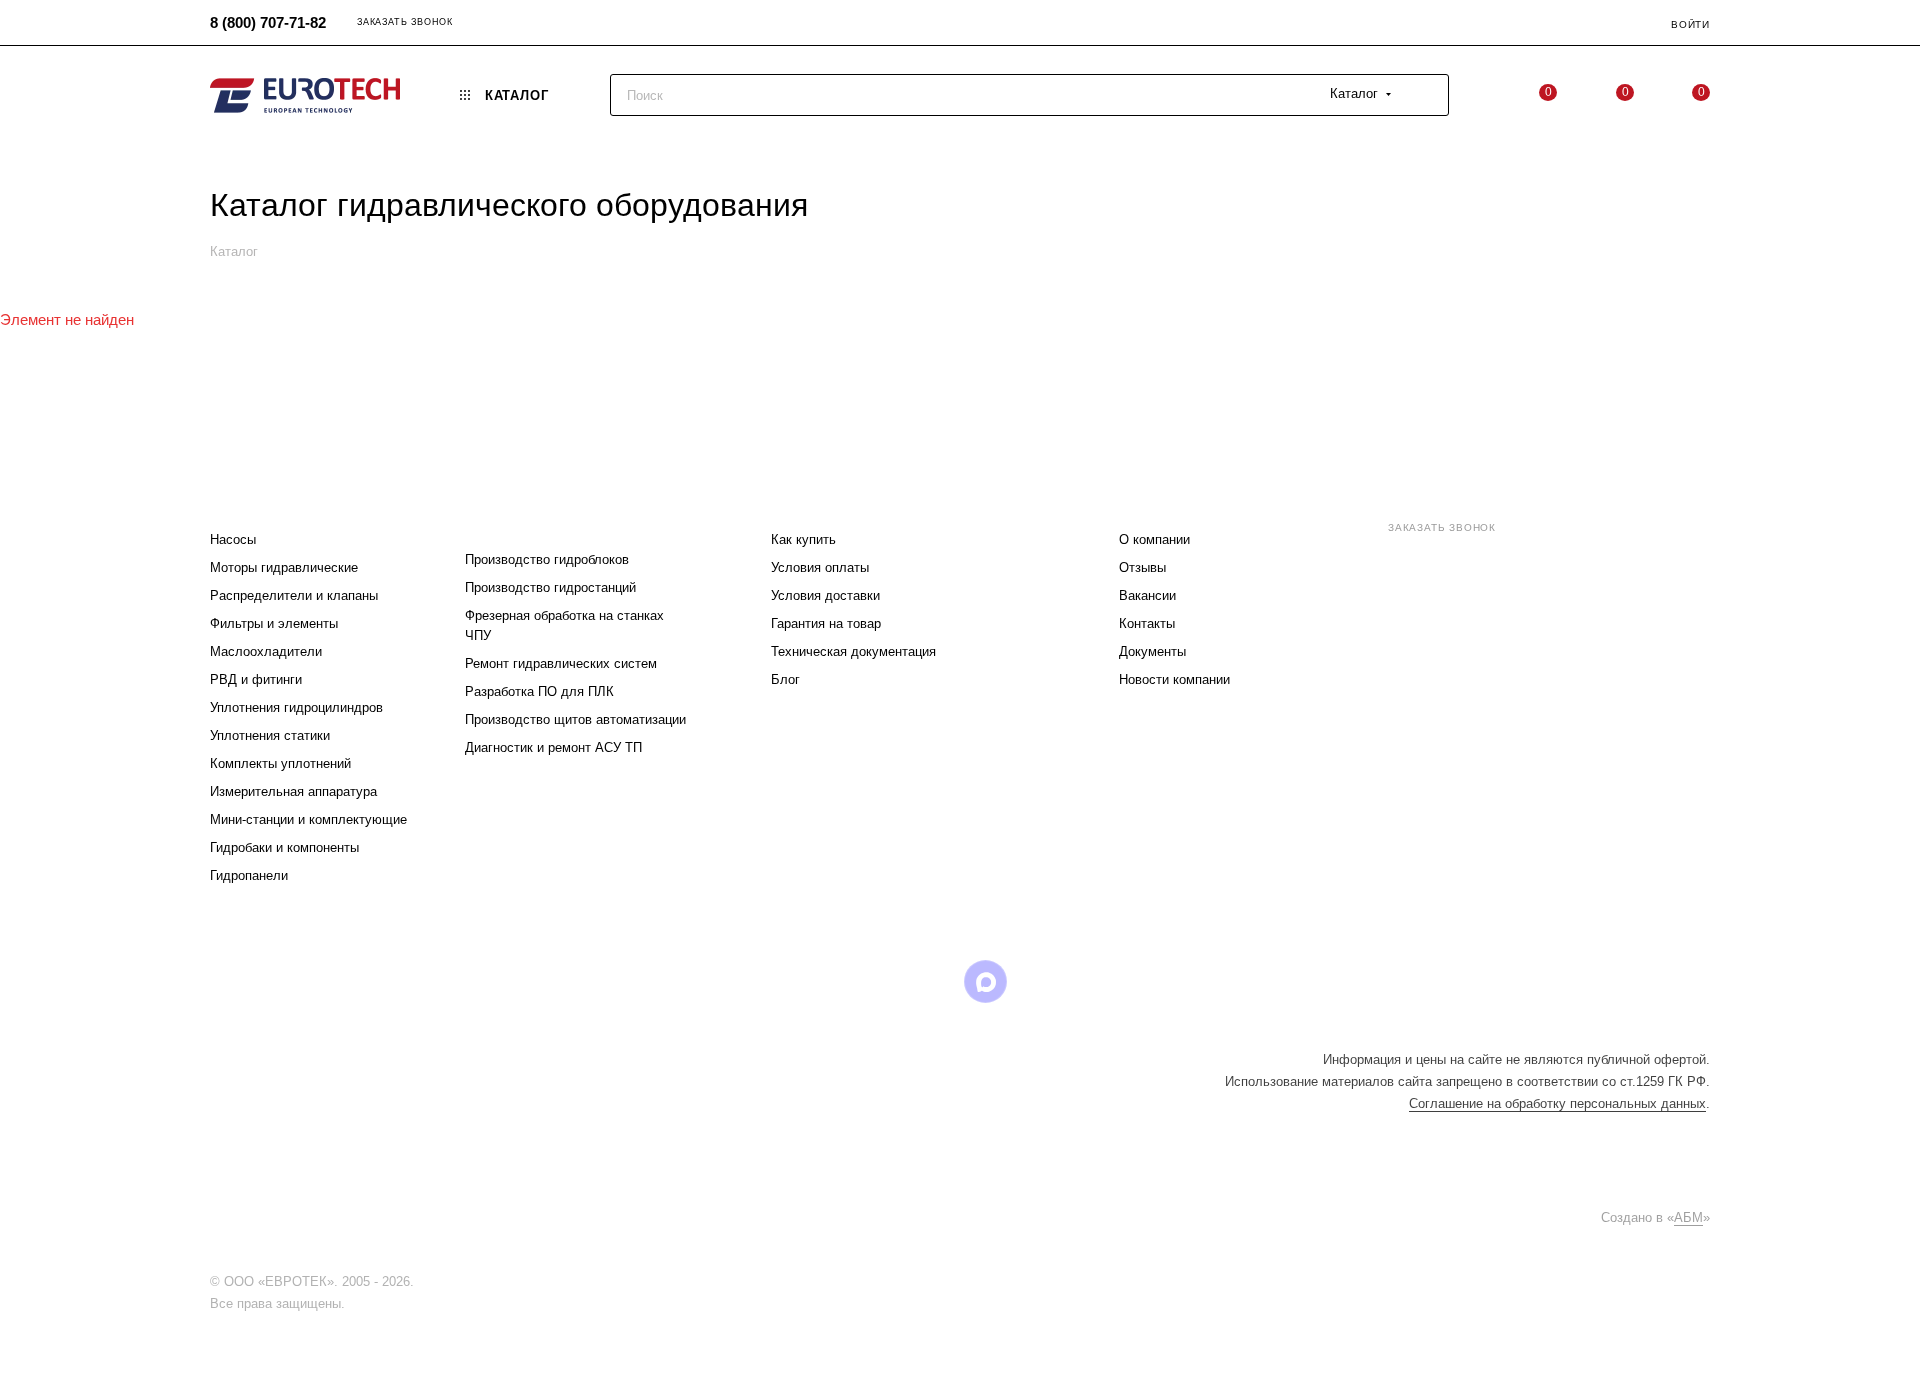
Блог (785, 679)
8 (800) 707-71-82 (268, 22)
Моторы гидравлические (284, 567)
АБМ (1688, 1217)
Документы (1152, 651)
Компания (1159, 499)
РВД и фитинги (256, 679)
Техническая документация (853, 651)
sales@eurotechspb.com (1470, 563)
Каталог (242, 499)
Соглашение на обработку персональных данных (1557, 1103)
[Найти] (1424, 95)
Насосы (233, 539)
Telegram (832, 981)
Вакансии (1147, 595)
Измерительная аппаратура (293, 791)
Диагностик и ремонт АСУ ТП (553, 747)
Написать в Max (1650, 694)
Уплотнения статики (270, 735)
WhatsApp (1036, 981)
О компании (1154, 539)
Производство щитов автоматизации (575, 719)
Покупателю (820, 499)
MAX (985, 981)
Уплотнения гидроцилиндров (296, 707)
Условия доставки (825, 595)
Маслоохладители (266, 651)
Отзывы (1142, 567)
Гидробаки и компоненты (284, 847)
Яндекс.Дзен (1087, 981)
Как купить (803, 539)
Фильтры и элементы (274, 623)
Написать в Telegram (1539, 694)
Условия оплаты (820, 567)
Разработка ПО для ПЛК (539, 691)
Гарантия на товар (826, 623)
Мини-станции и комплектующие (308, 819)
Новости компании (1174, 679)
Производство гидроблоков (547, 559)
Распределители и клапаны (294, 595)
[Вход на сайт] (423, 1281)
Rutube (934, 981)
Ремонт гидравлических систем (561, 663)
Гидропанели (249, 875)
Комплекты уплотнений (280, 763)
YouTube (883, 981)
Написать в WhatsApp (1428, 694)
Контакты (1147, 623)
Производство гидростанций (550, 587)
